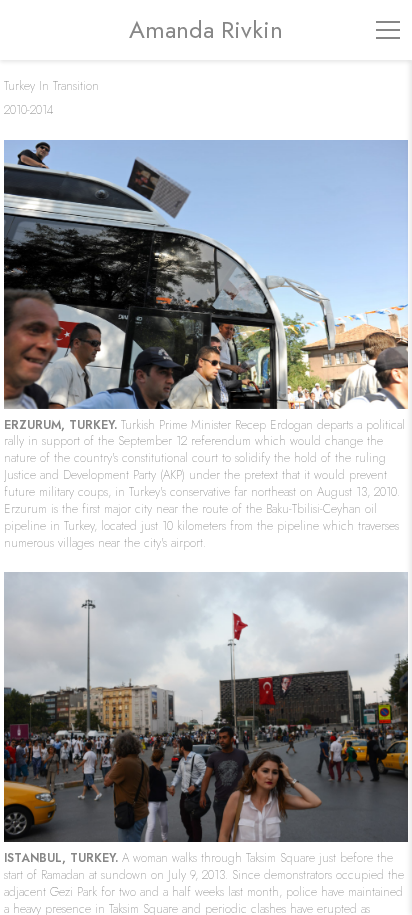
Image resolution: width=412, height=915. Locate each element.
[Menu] (388, 30)
